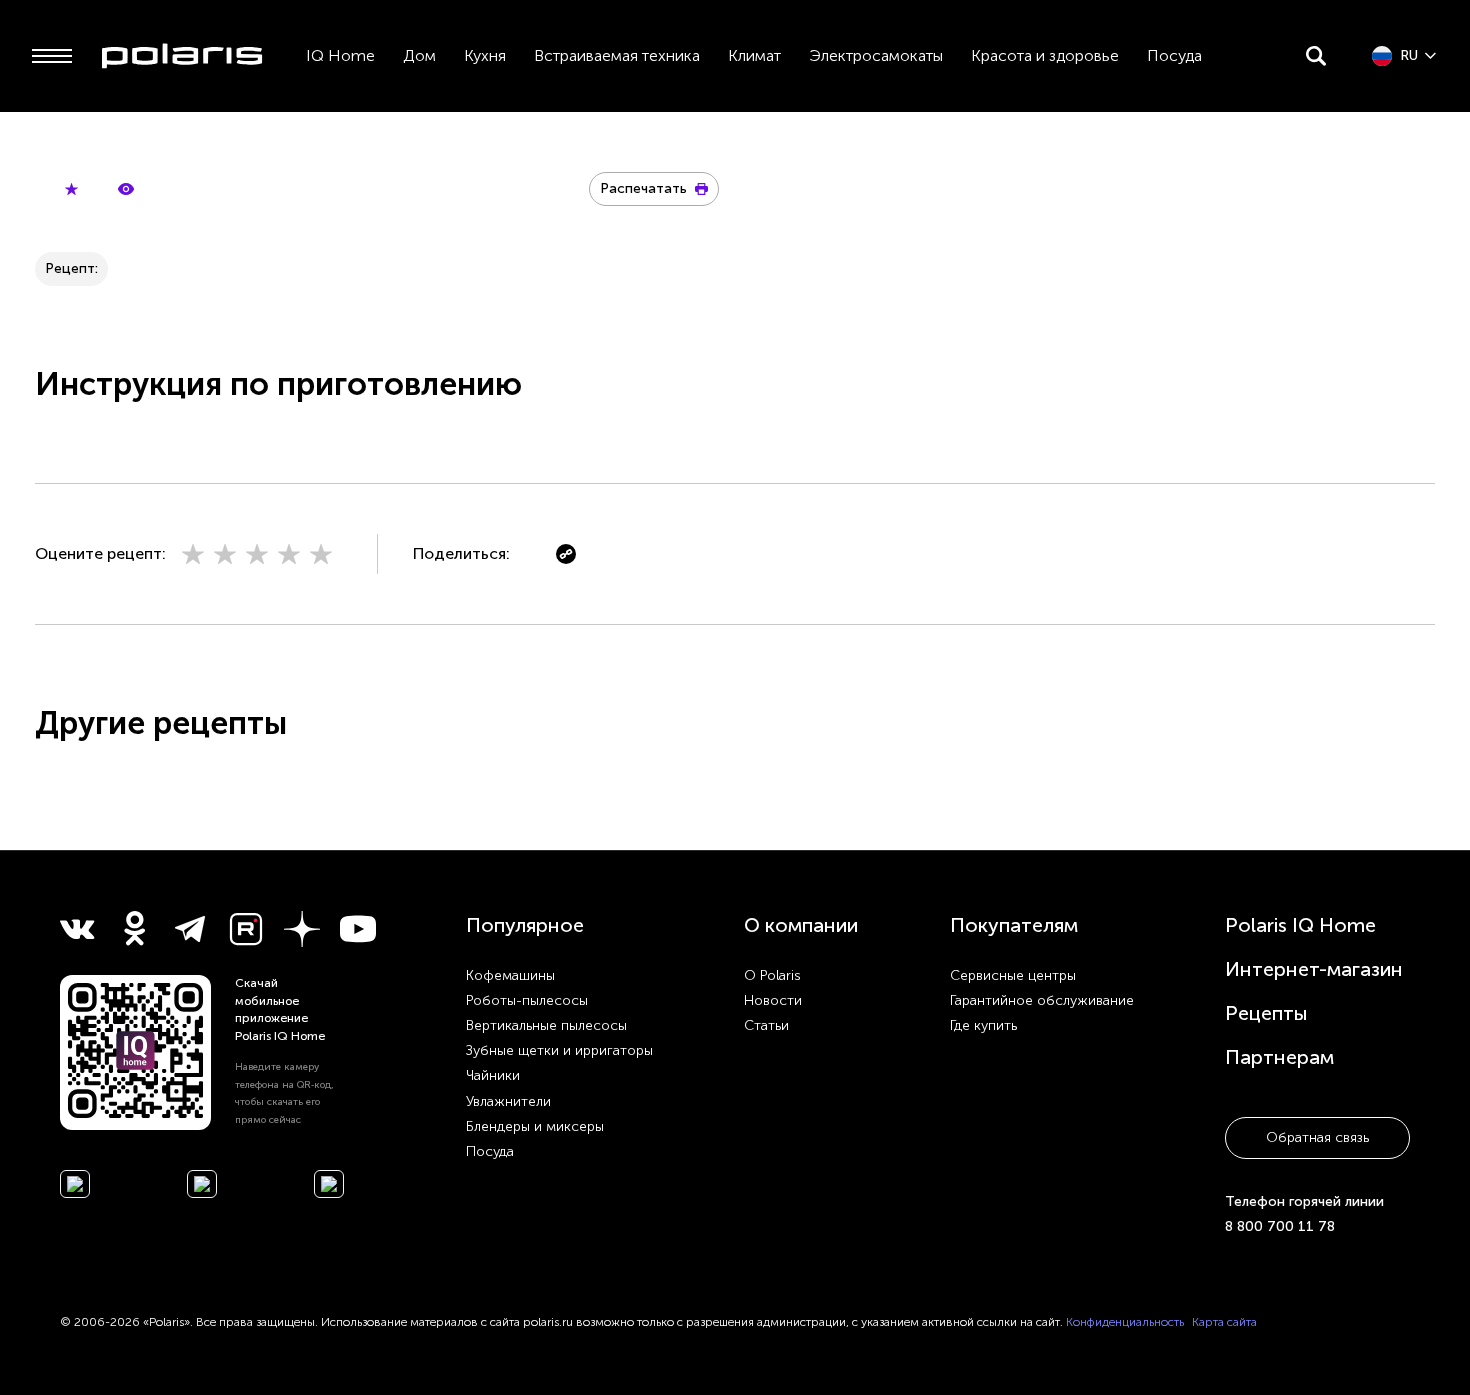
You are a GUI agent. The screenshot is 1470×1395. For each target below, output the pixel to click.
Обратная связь (1317, 1137)
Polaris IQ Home (1300, 925)
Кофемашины (510, 975)
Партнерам (1279, 1057)
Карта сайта (1224, 1322)
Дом (419, 55)
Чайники (493, 1075)
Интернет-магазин (1314, 969)
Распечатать (643, 188)
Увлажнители (508, 1101)
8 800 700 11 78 (1280, 1226)
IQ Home (340, 55)
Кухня (485, 55)
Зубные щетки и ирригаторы (559, 1050)
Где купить (983, 1025)
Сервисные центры (1013, 975)
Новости (773, 1000)
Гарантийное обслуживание (1042, 1000)
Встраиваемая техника (617, 55)
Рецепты (1266, 1013)
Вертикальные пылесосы (546, 1025)
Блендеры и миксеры (535, 1126)
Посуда (1174, 55)
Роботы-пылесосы (527, 1000)
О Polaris (772, 975)
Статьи (766, 1025)
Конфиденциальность (1125, 1322)
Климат (754, 55)
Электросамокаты (876, 55)
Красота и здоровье (1045, 55)
